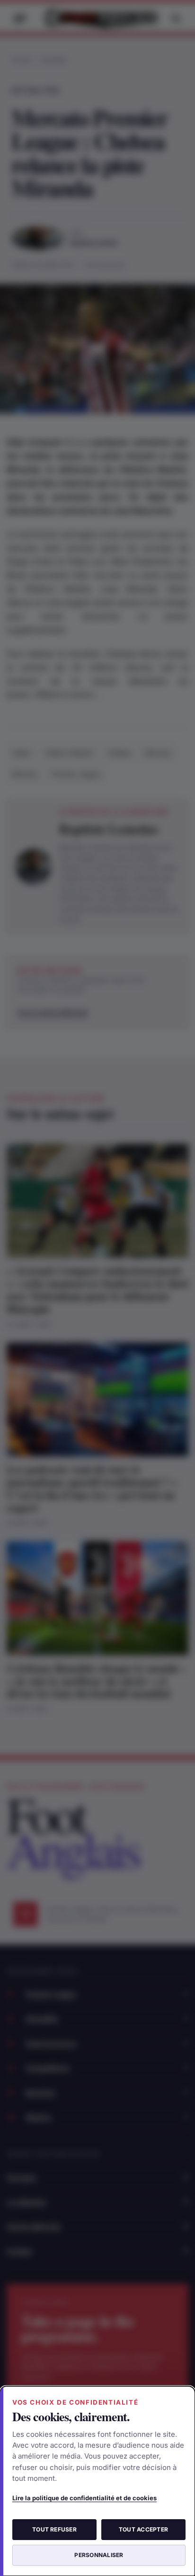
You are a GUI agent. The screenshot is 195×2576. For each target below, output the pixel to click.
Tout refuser (54, 2529)
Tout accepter (143, 2529)
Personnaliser (99, 2555)
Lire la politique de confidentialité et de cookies (84, 2498)
